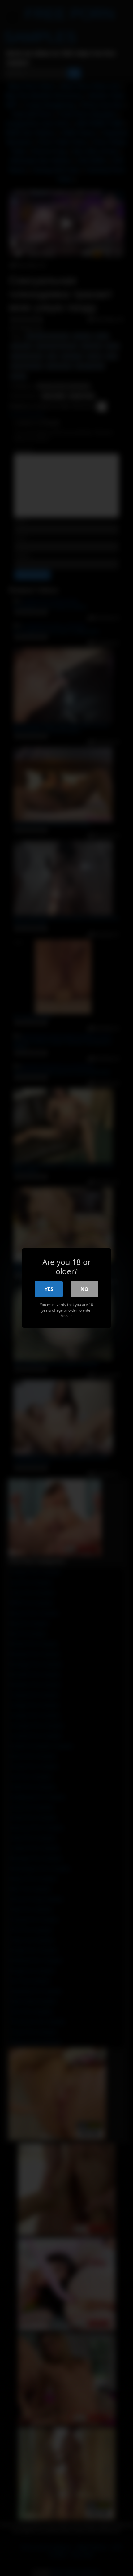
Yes (49, 1289)
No (84, 1289)
